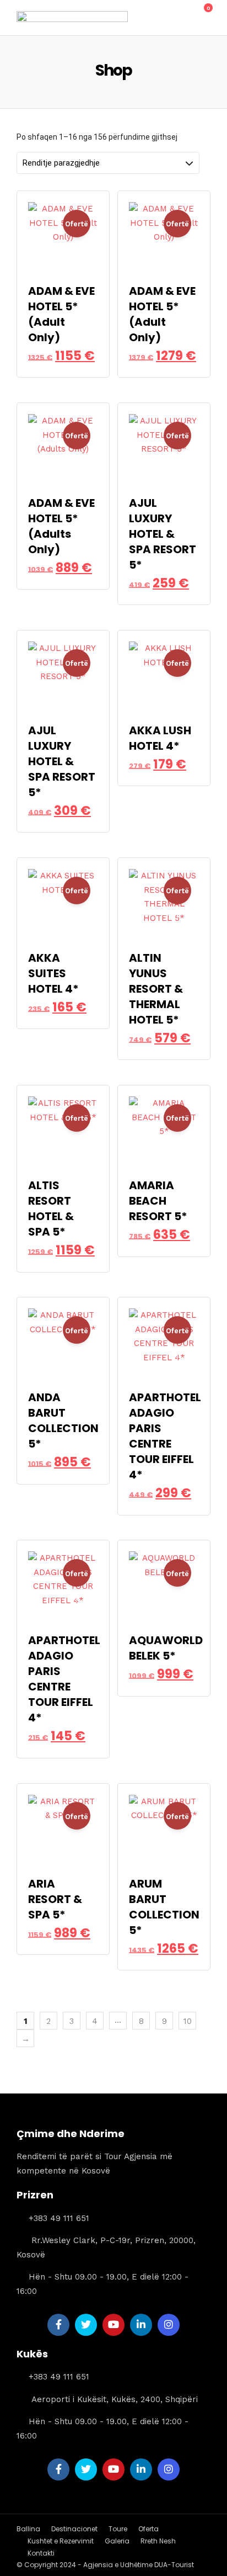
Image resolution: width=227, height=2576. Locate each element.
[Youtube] (113, 2325)
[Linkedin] (141, 2325)
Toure (118, 2529)
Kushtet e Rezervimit (61, 2541)
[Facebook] (58, 2325)
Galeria (117, 2541)
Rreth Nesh (158, 2541)
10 (188, 2021)
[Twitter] (86, 2325)
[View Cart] (202, 14)
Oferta (148, 2529)
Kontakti (41, 2553)
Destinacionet (74, 2529)
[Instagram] (169, 2325)
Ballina (28, 2529)
